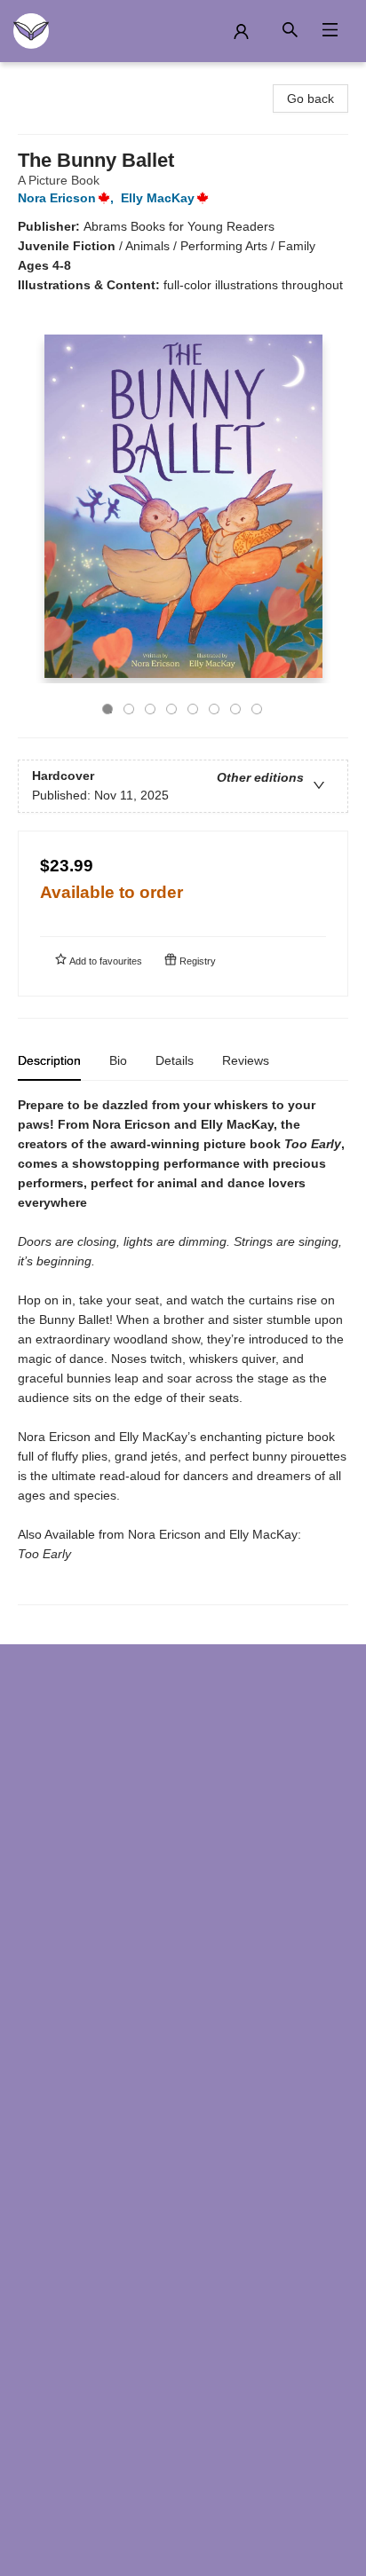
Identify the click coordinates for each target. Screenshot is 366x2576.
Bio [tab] (118, 1060)
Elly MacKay (158, 198)
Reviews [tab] (246, 1060)
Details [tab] (175, 1060)
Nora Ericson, (68, 198)
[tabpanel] (183, 1350)
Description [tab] (49, 1060)
